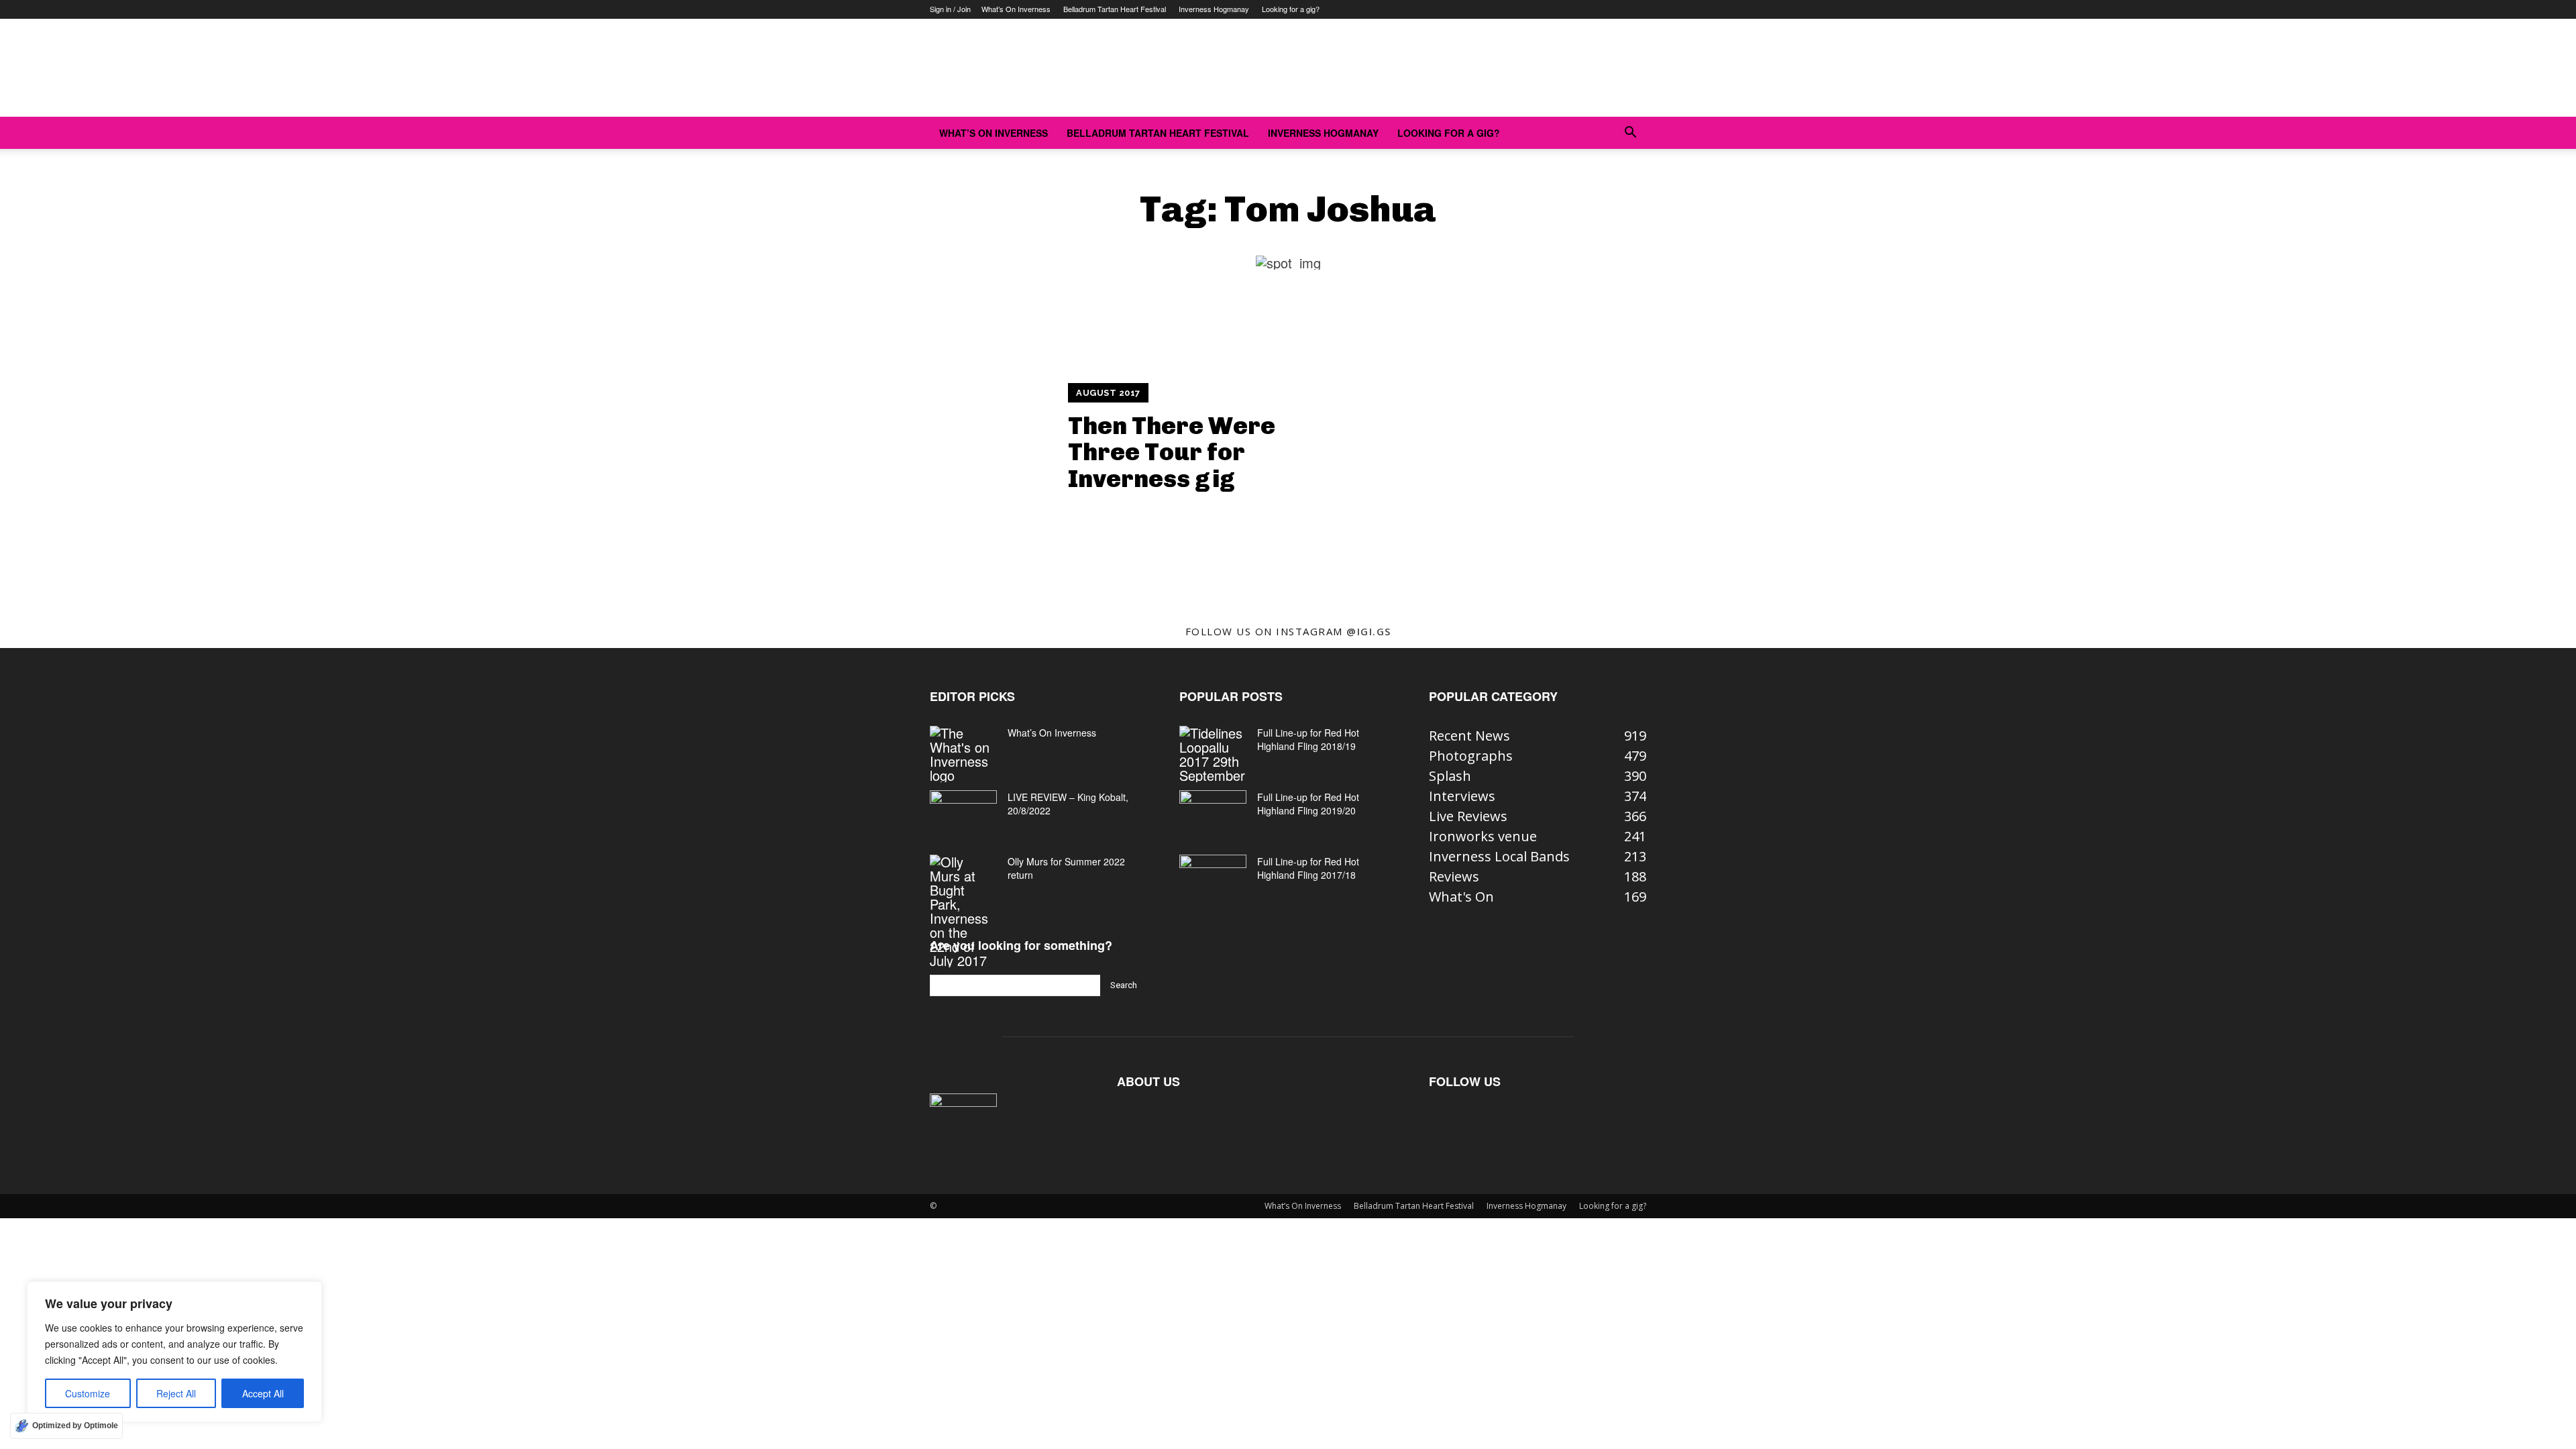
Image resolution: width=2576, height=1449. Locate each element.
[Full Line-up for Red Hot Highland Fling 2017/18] (1213, 878)
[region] (174, 1352)
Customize (88, 1393)
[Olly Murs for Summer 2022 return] (963, 911)
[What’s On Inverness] (963, 754)
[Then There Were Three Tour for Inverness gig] (936, 438)
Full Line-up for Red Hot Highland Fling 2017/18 (1308, 868)
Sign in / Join (950, 9)
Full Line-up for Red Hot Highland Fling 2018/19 (1308, 739)
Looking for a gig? (1291, 9)
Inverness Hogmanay (1214, 9)
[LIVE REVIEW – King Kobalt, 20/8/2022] (963, 814)
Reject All (176, 1393)
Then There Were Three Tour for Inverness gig (1172, 452)
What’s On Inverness (1016, 9)
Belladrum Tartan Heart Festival (1115, 9)
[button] (1630, 132)
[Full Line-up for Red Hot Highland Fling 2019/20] (1213, 814)
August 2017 (1108, 393)
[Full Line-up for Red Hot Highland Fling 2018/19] (1213, 754)
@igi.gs (1369, 631)
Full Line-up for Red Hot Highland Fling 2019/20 (1308, 804)
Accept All (263, 1393)
